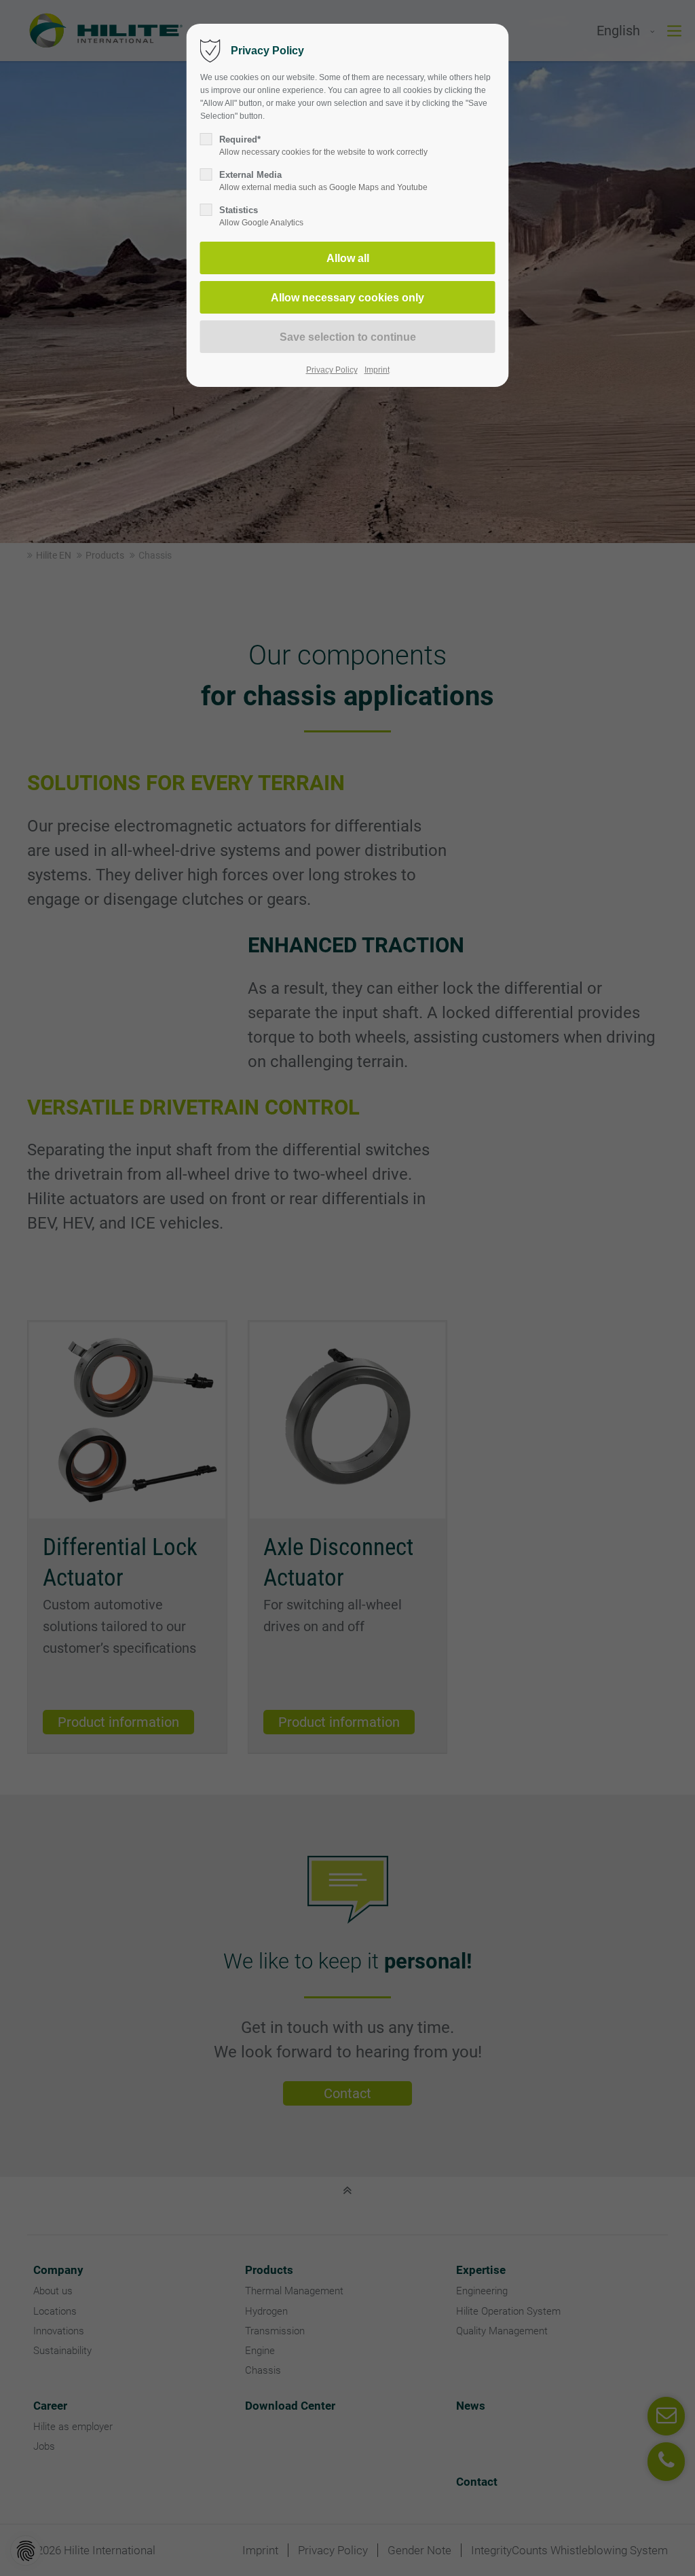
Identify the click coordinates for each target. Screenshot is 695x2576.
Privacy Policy (332, 370)
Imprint (377, 370)
